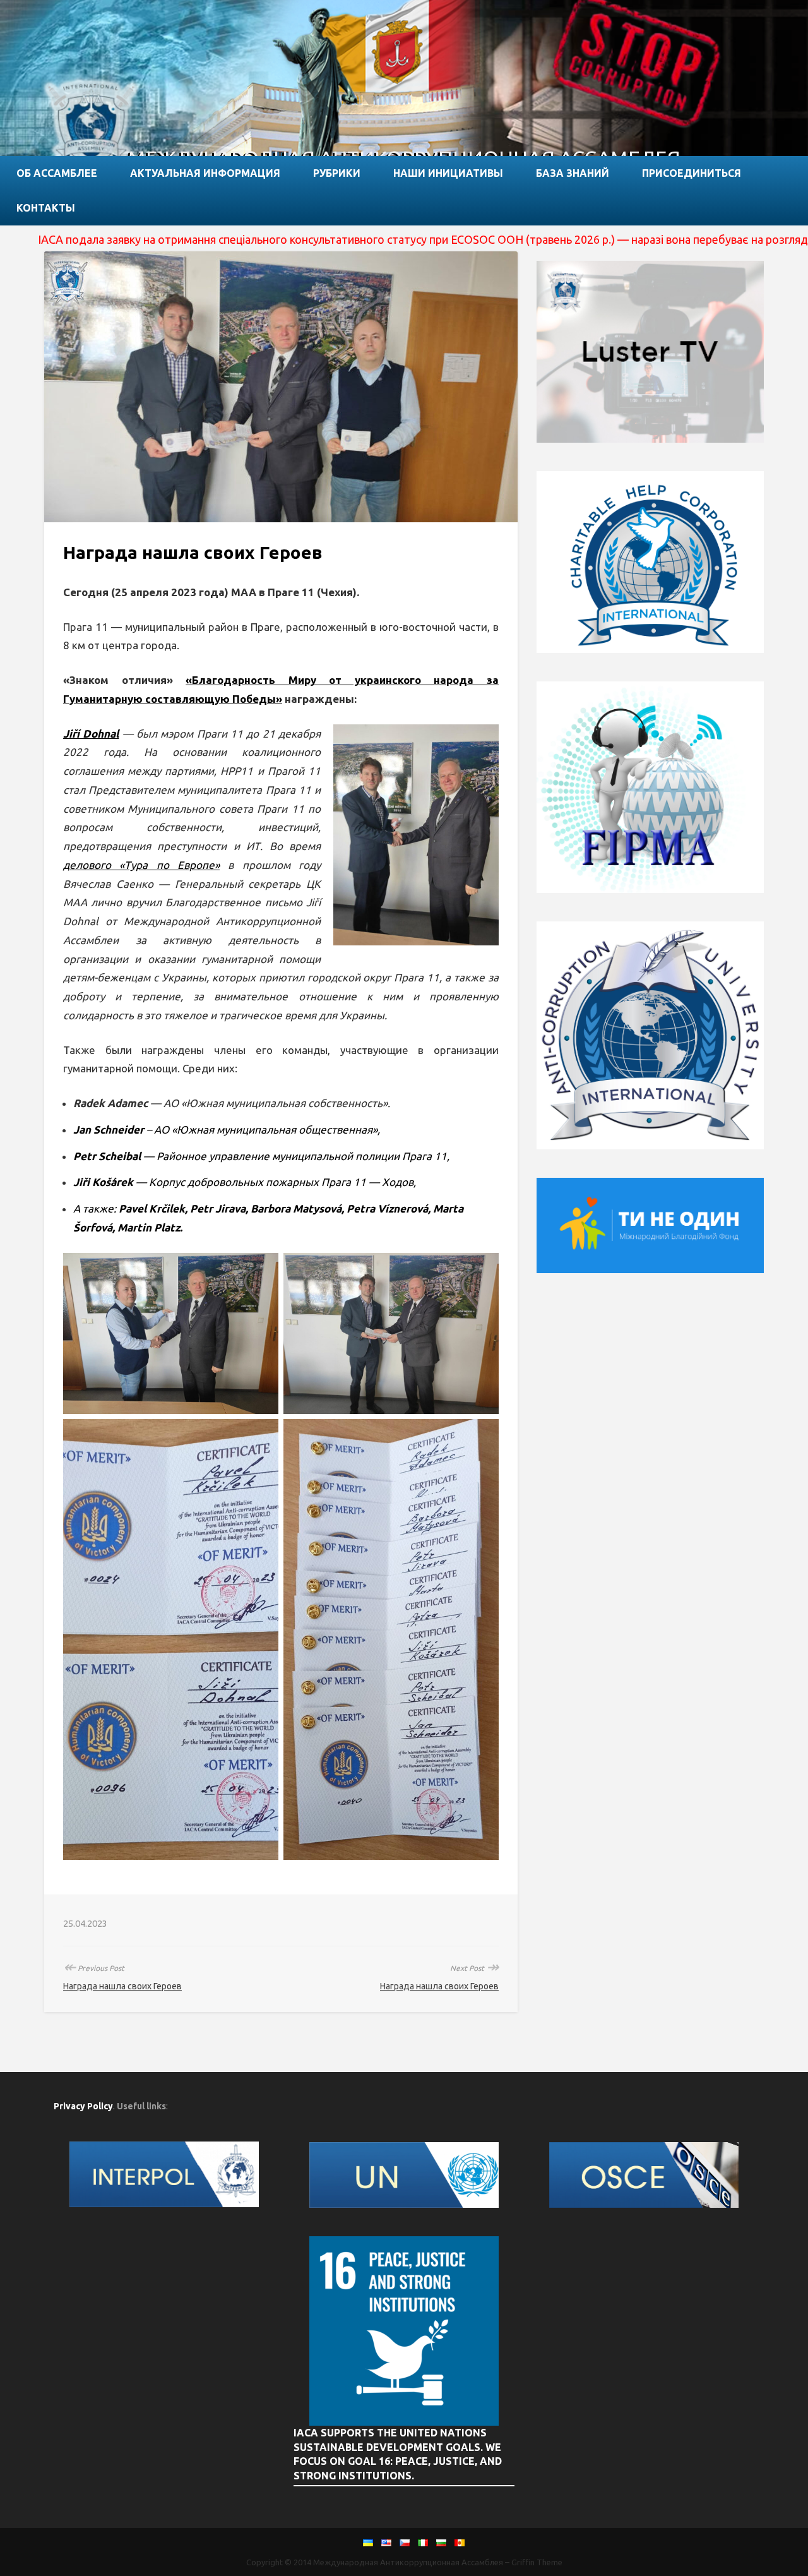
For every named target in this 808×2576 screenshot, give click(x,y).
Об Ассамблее (57, 173)
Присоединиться (692, 173)
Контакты (46, 208)
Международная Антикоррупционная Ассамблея (408, 2562)
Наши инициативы (448, 173)
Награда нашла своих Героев (122, 1986)
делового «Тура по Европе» (141, 865)
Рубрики (337, 173)
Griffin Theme (537, 2562)
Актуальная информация (205, 173)
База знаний (573, 173)
